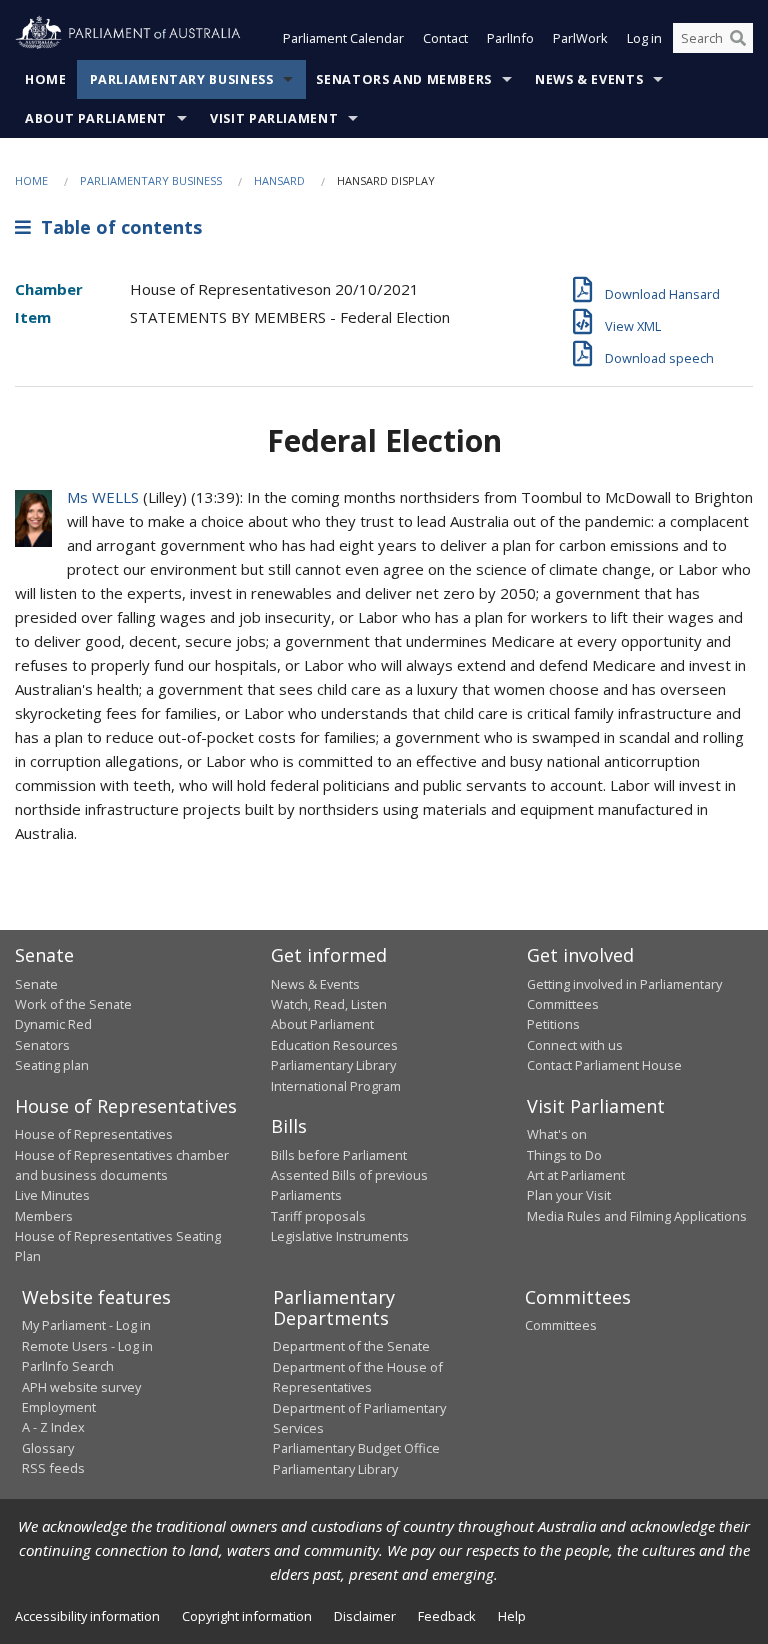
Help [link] (512, 1616)
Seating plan (52, 1065)
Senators (42, 1045)
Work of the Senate (73, 1004)
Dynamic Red (53, 1024)
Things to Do (564, 1155)
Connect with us (575, 1045)
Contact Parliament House (604, 1065)
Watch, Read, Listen (329, 1004)
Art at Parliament (576, 1175)
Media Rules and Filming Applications (637, 1216)
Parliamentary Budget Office (356, 1448)
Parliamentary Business (182, 79)
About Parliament (96, 118)
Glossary (48, 1448)
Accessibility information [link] (87, 1616)
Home (46, 79)
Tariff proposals (318, 1216)
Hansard (279, 180)
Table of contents (116, 227)
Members (44, 1216)
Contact (445, 38)
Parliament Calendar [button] (343, 38)
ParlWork (580, 38)
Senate (36, 984)
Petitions (553, 1024)
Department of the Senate (351, 1346)
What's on (557, 1134)
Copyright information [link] (247, 1616)
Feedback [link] (447, 1616)
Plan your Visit (569, 1195)
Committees (561, 1325)
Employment (59, 1407)
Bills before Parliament (339, 1155)
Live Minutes (52, 1195)
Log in (644, 38)
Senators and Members (404, 79)
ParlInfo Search (68, 1366)
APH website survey (81, 1387)
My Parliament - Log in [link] (86, 1325)
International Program (336, 1086)
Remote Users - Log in (87, 1346)
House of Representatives (94, 1134)
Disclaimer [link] (365, 1616)
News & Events (589, 79)
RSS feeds (53, 1468)
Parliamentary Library (333, 1065)
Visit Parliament (274, 118)
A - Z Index (53, 1427)
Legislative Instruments (340, 1236)
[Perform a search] (738, 38)
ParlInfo (510, 38)
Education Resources (334, 1045)
